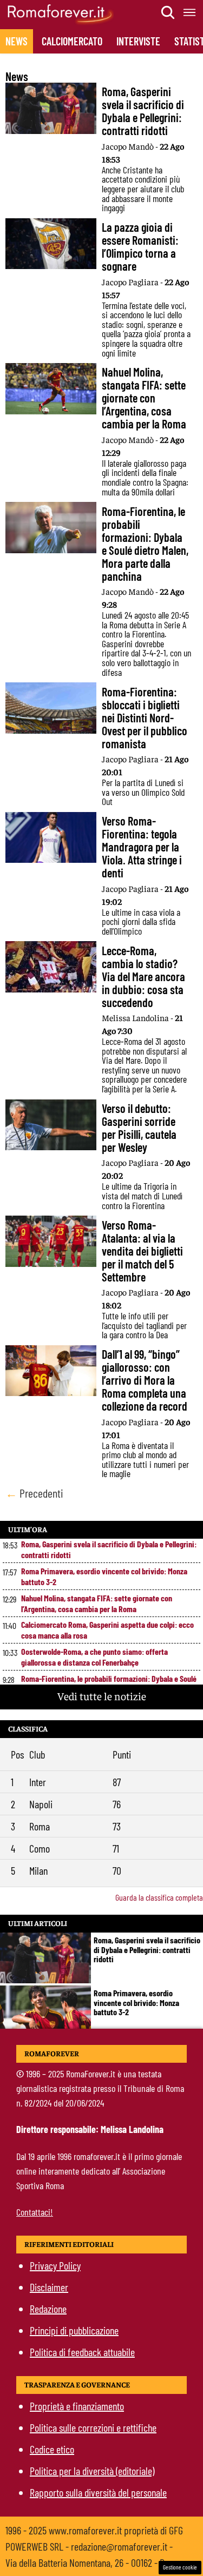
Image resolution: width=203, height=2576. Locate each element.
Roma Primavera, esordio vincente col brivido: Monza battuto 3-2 (104, 1576)
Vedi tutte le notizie (102, 1696)
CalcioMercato (72, 41)
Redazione (48, 2309)
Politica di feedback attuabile (82, 2352)
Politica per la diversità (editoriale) (92, 2471)
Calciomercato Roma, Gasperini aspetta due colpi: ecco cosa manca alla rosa (107, 1630)
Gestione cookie (180, 2567)
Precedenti (34, 1493)
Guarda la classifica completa (159, 1897)
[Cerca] (168, 12)
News (17, 41)
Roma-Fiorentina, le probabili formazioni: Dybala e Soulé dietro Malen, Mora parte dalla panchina (109, 1684)
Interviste (138, 41)
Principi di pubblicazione (74, 2330)
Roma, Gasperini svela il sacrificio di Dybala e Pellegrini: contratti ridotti (109, 1549)
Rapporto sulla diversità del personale (98, 2492)
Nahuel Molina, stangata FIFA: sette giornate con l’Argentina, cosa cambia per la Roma (97, 1603)
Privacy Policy (55, 2265)
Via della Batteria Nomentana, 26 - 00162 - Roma (93, 2562)
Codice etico (52, 2449)
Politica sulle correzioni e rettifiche (93, 2427)
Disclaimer (49, 2287)
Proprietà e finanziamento (77, 2406)
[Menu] (190, 12)
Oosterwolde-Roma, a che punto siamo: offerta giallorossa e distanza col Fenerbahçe (94, 1657)
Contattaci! (35, 2212)
